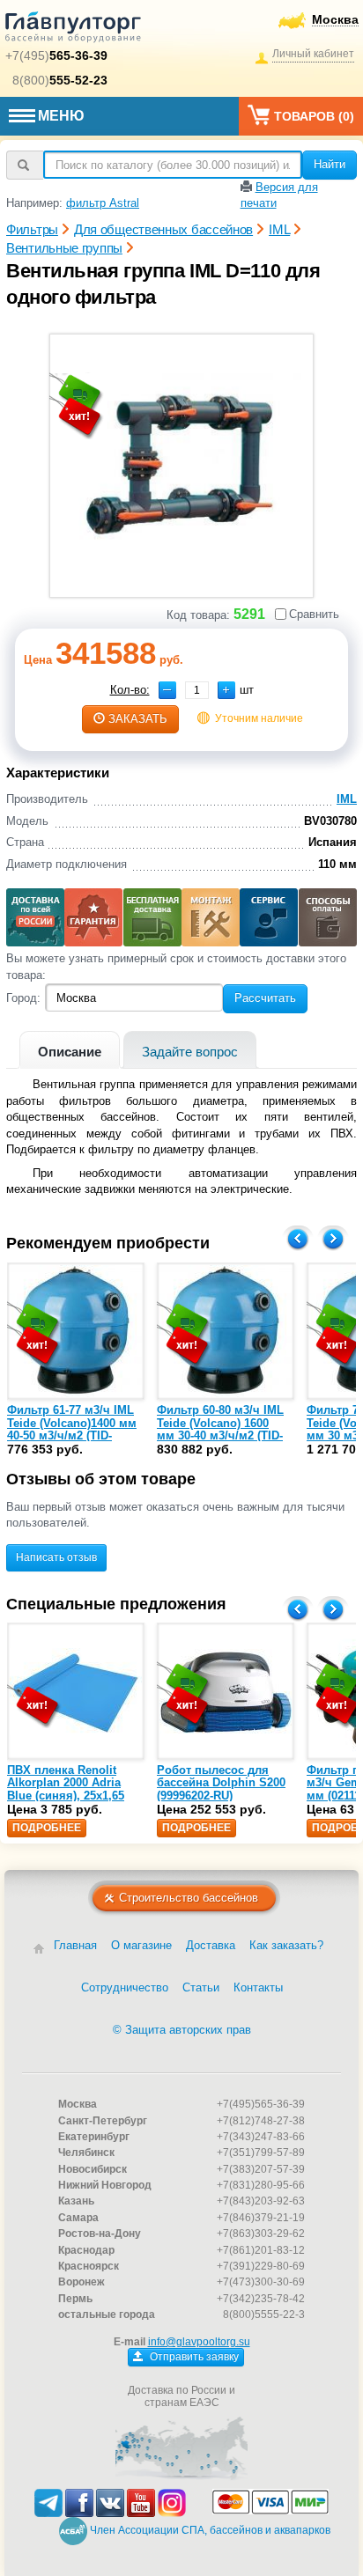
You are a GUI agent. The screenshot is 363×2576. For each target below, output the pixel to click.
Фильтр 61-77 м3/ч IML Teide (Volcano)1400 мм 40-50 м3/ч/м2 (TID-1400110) (72, 1429)
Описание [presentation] (70, 1052)
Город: (23, 998)
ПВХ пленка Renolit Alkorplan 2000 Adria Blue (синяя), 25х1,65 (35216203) (66, 1789)
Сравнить (314, 614)
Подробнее (47, 1828)
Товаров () (314, 116)
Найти (330, 164)
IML (347, 799)
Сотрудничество (125, 1987)
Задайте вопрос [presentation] (190, 1052)
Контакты (258, 1987)
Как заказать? (286, 1945)
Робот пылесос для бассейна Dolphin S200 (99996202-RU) (221, 1783)
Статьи (201, 1987)
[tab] (70, 1050)
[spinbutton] (197, 690)
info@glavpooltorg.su (199, 2342)
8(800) (60, 80)
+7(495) (56, 55)
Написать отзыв (56, 1557)
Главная (75, 1945)
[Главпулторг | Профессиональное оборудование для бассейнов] (73, 30)
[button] (226, 690)
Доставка (211, 1945)
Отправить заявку (193, 2357)
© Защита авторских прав (182, 2030)
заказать (138, 719)
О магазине (141, 1945)
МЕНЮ (61, 116)
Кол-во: (130, 690)
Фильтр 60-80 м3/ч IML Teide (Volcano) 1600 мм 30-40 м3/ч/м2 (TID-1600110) (220, 1429)
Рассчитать (265, 998)
